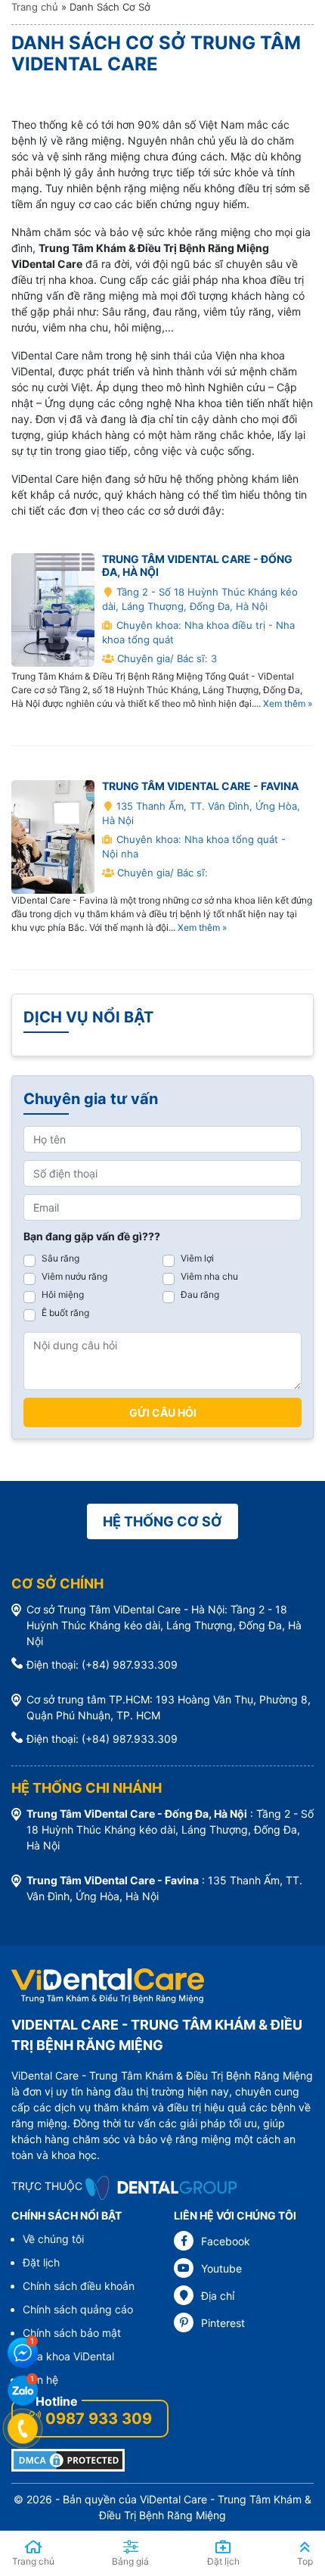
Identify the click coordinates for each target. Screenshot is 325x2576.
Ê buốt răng (65, 1313)
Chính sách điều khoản (79, 2286)
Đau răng (200, 1294)
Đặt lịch (41, 2262)
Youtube (221, 2268)
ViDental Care (173, 2499)
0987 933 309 (99, 2419)
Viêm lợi (197, 1258)
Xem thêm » (288, 703)
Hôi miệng (63, 1294)
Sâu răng (60, 1258)
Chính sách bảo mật (72, 2333)
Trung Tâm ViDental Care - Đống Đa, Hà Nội (197, 565)
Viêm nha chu (209, 1276)
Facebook (226, 2241)
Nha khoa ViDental (68, 2356)
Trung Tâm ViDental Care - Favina (200, 786)
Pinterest (223, 2323)
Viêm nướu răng (74, 1276)
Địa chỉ (218, 2296)
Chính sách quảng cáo (78, 2309)
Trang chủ (35, 7)
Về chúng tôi (53, 2239)
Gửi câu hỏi (163, 1412)
